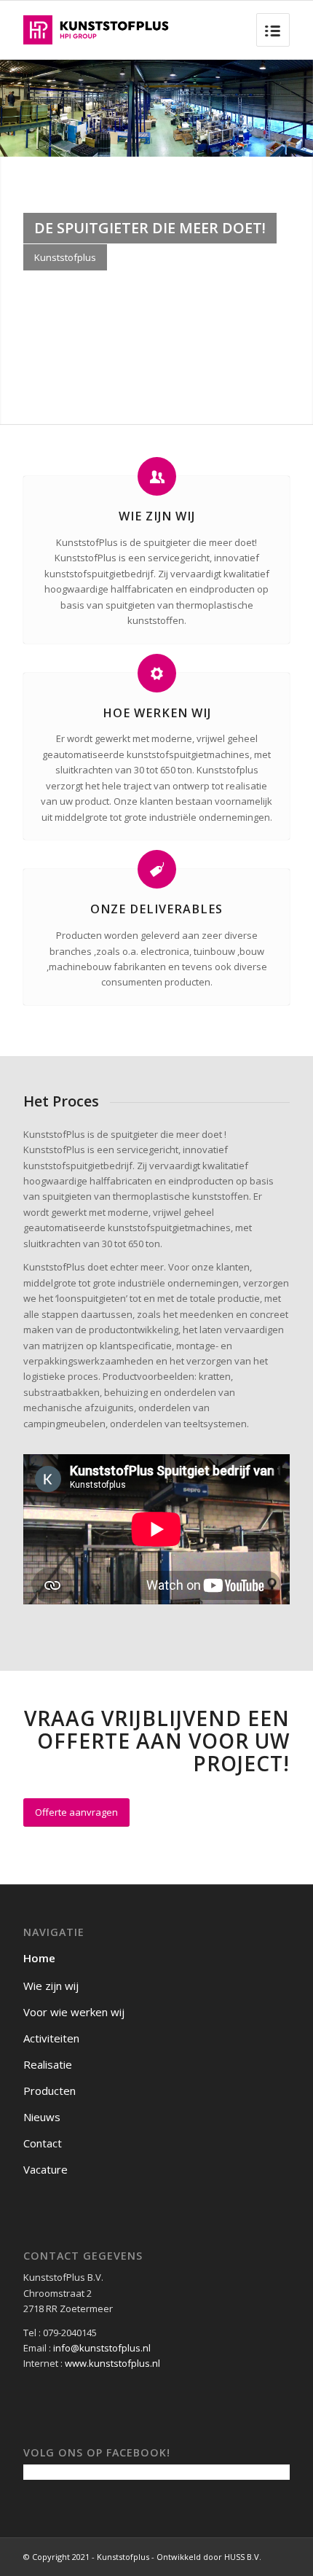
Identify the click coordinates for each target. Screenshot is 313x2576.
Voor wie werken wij (74, 2012)
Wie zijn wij (157, 516)
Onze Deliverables (156, 909)
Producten (49, 2091)
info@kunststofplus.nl (102, 2348)
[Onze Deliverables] (157, 869)
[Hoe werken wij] (157, 673)
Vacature (45, 2169)
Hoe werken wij (157, 713)
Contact (43, 2143)
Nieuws (42, 2117)
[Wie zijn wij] (157, 476)
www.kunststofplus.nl (112, 2363)
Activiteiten (51, 2038)
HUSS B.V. (243, 2557)
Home (39, 1958)
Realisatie (48, 2064)
